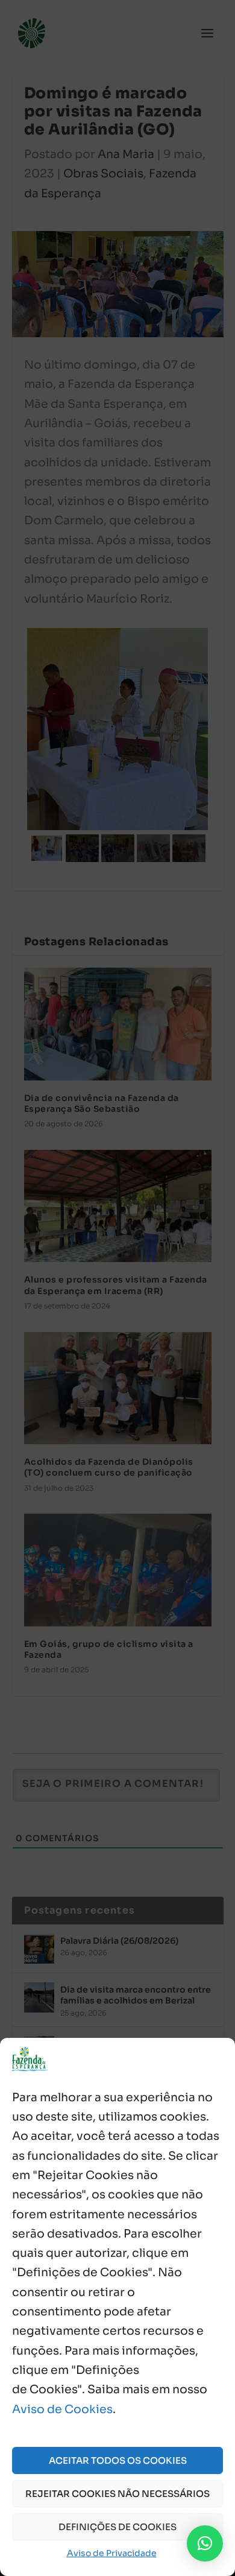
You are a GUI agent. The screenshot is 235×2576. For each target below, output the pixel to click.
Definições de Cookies (117, 2527)
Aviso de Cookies (62, 2409)
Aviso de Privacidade (112, 2553)
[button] (205, 2543)
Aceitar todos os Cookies (118, 2460)
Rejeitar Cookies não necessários (117, 2494)
